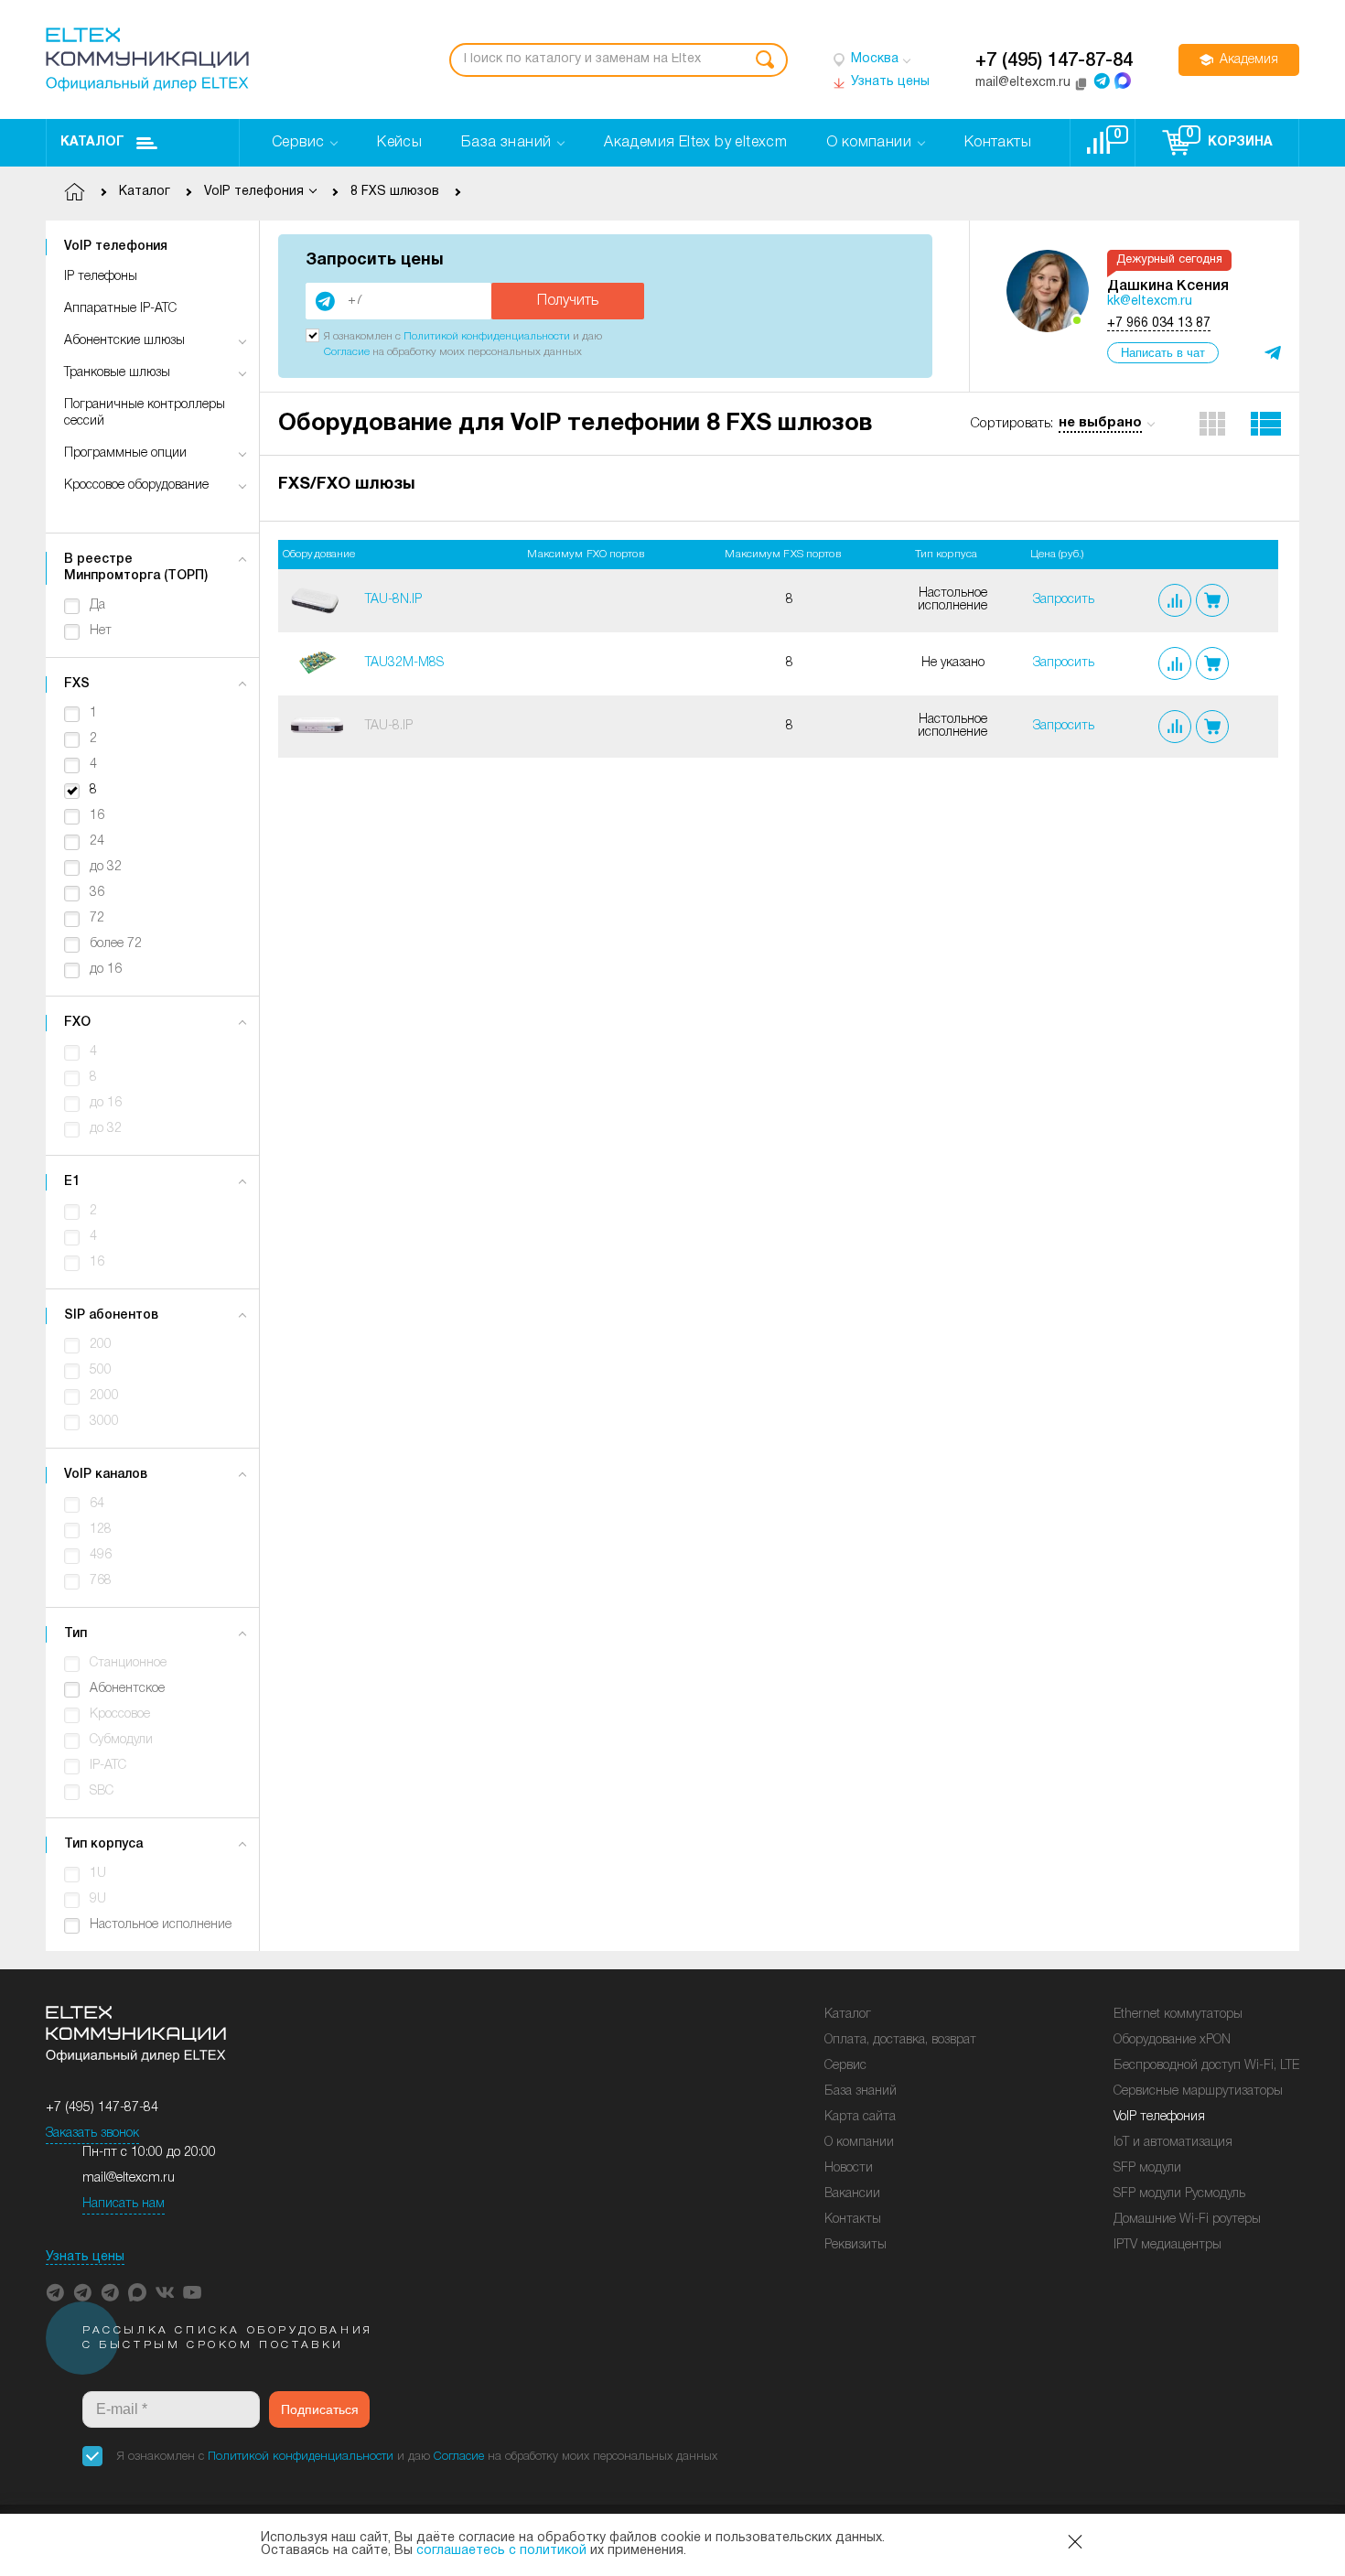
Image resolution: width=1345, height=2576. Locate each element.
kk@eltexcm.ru (1150, 302)
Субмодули (121, 1740)
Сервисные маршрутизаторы (1198, 2091)
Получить (568, 301)
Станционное (128, 1663)
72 (97, 918)
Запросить (1064, 600)
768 (101, 1581)
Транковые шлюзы (117, 373)
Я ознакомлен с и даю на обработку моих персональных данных (417, 2457)
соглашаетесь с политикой (501, 2551)
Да (97, 605)
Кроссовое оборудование (136, 485)
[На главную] (147, 59)
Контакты (853, 2220)
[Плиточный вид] (1212, 424)
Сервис (845, 2066)
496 (101, 1555)
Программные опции (125, 453)
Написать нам (124, 2204)
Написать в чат (1163, 353)
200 (101, 1345)
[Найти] (765, 60)
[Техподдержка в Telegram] (110, 2292)
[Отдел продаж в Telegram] (1102, 81)
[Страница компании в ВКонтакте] (165, 2292)
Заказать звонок (92, 2134)
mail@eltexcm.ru (129, 2178)
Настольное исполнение (161, 1925)
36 (97, 893)
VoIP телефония (1159, 2117)
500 (101, 1370)
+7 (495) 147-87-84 (1054, 61)
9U (98, 1899)
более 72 (116, 944)
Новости (849, 2168)
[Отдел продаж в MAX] (1123, 81)
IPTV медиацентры (1167, 2245)
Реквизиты (855, 2245)
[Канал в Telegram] (82, 2292)
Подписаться (320, 2409)
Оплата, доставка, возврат (900, 2040)
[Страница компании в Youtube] (192, 2292)
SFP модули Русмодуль (1179, 2194)
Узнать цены (85, 2257)
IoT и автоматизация (1173, 2143)
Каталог (92, 142)
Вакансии (852, 2194)
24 (97, 841)
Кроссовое (120, 1714)
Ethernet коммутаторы (1178, 2015)
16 (97, 816)
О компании (859, 2143)
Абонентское (127, 1689)
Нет (101, 631)
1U (98, 1874)
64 (97, 1504)
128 (101, 1530)
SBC (102, 1791)
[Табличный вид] (1266, 424)
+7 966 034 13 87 (1159, 323)
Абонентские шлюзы (124, 341)
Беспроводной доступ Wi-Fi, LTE (1206, 2066)
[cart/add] (1212, 600)
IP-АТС (108, 1766)
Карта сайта (860, 2117)
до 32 (106, 867)
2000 (104, 1396)
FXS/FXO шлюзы (346, 485)
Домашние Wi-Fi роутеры (1187, 2220)
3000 (104, 1422)
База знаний (861, 2091)
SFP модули (1147, 2168)
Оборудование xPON (1172, 2040)
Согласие (347, 352)
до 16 (106, 970)
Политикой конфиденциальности (487, 336)
